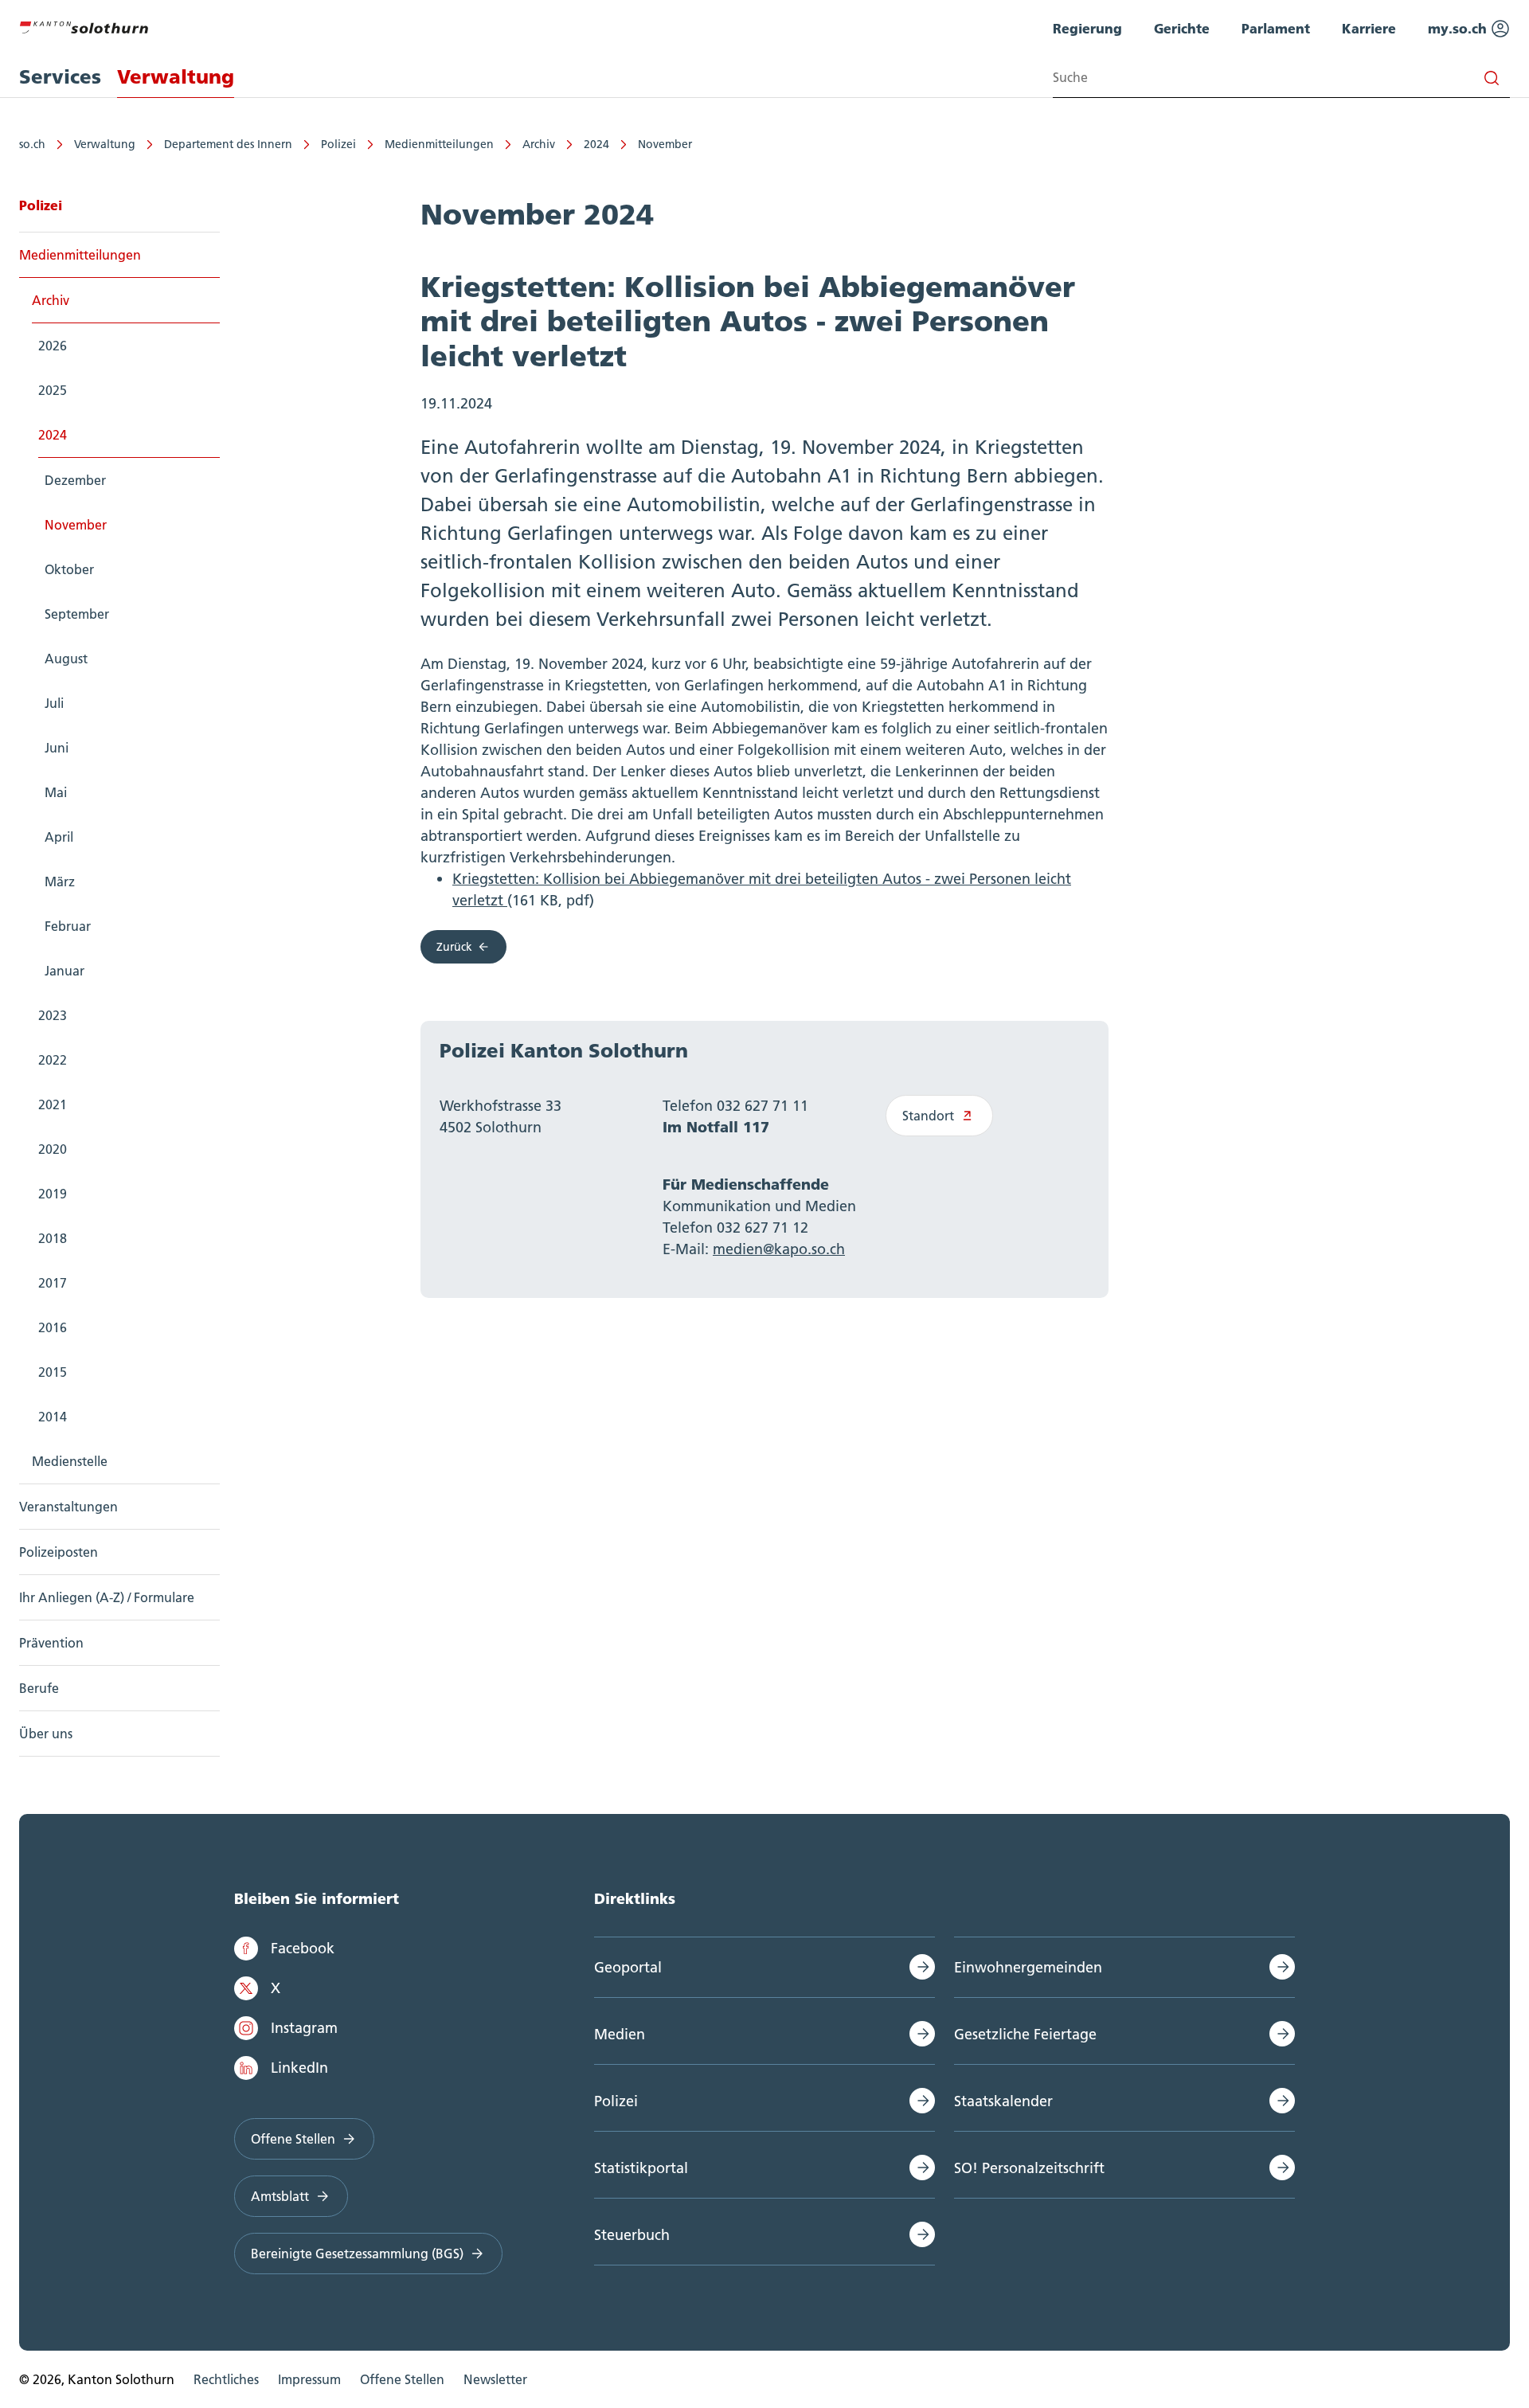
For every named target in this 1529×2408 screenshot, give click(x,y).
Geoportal (628, 1967)
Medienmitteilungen (439, 144)
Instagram (304, 2028)
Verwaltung (105, 144)
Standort (928, 1116)
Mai (56, 792)
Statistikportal (641, 2168)
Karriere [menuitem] (1369, 28)
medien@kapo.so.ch (779, 1249)
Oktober (69, 569)
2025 (53, 390)
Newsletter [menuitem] (495, 2379)
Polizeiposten (59, 1552)
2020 (53, 1149)
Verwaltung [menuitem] (176, 77)
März (60, 881)
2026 (53, 346)
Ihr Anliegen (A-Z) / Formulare (107, 1597)
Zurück (454, 947)
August (66, 659)
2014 (53, 1417)
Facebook (303, 1948)
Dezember (75, 480)
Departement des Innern (228, 144)
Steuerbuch (632, 2235)
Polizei (338, 144)
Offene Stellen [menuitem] (402, 2379)
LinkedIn (299, 2068)
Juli (54, 703)
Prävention (51, 1643)
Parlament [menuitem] (1276, 28)
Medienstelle (70, 1461)
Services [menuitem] (60, 77)
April (59, 837)
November (665, 144)
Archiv (539, 144)
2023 (53, 1015)
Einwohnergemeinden (1028, 1967)
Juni (57, 748)
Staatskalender (1003, 2101)
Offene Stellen (293, 2139)
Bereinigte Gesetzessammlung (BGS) (357, 2254)
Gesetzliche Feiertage (1025, 2034)
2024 (596, 144)
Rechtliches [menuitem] (226, 2379)
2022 (53, 1060)
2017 (53, 1283)
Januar (65, 971)
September (77, 614)
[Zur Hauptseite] (84, 25)
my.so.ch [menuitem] (1459, 28)
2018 (53, 1238)
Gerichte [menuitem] (1182, 28)
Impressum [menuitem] (309, 2379)
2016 (53, 1327)
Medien (620, 2034)
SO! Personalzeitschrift (1029, 2168)
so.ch (32, 144)
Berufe (39, 1688)
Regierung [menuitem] (1087, 28)
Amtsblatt (280, 2196)
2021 (53, 1104)
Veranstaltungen (68, 1507)
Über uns (46, 1734)
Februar (68, 926)
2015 (53, 1372)
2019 (53, 1194)
